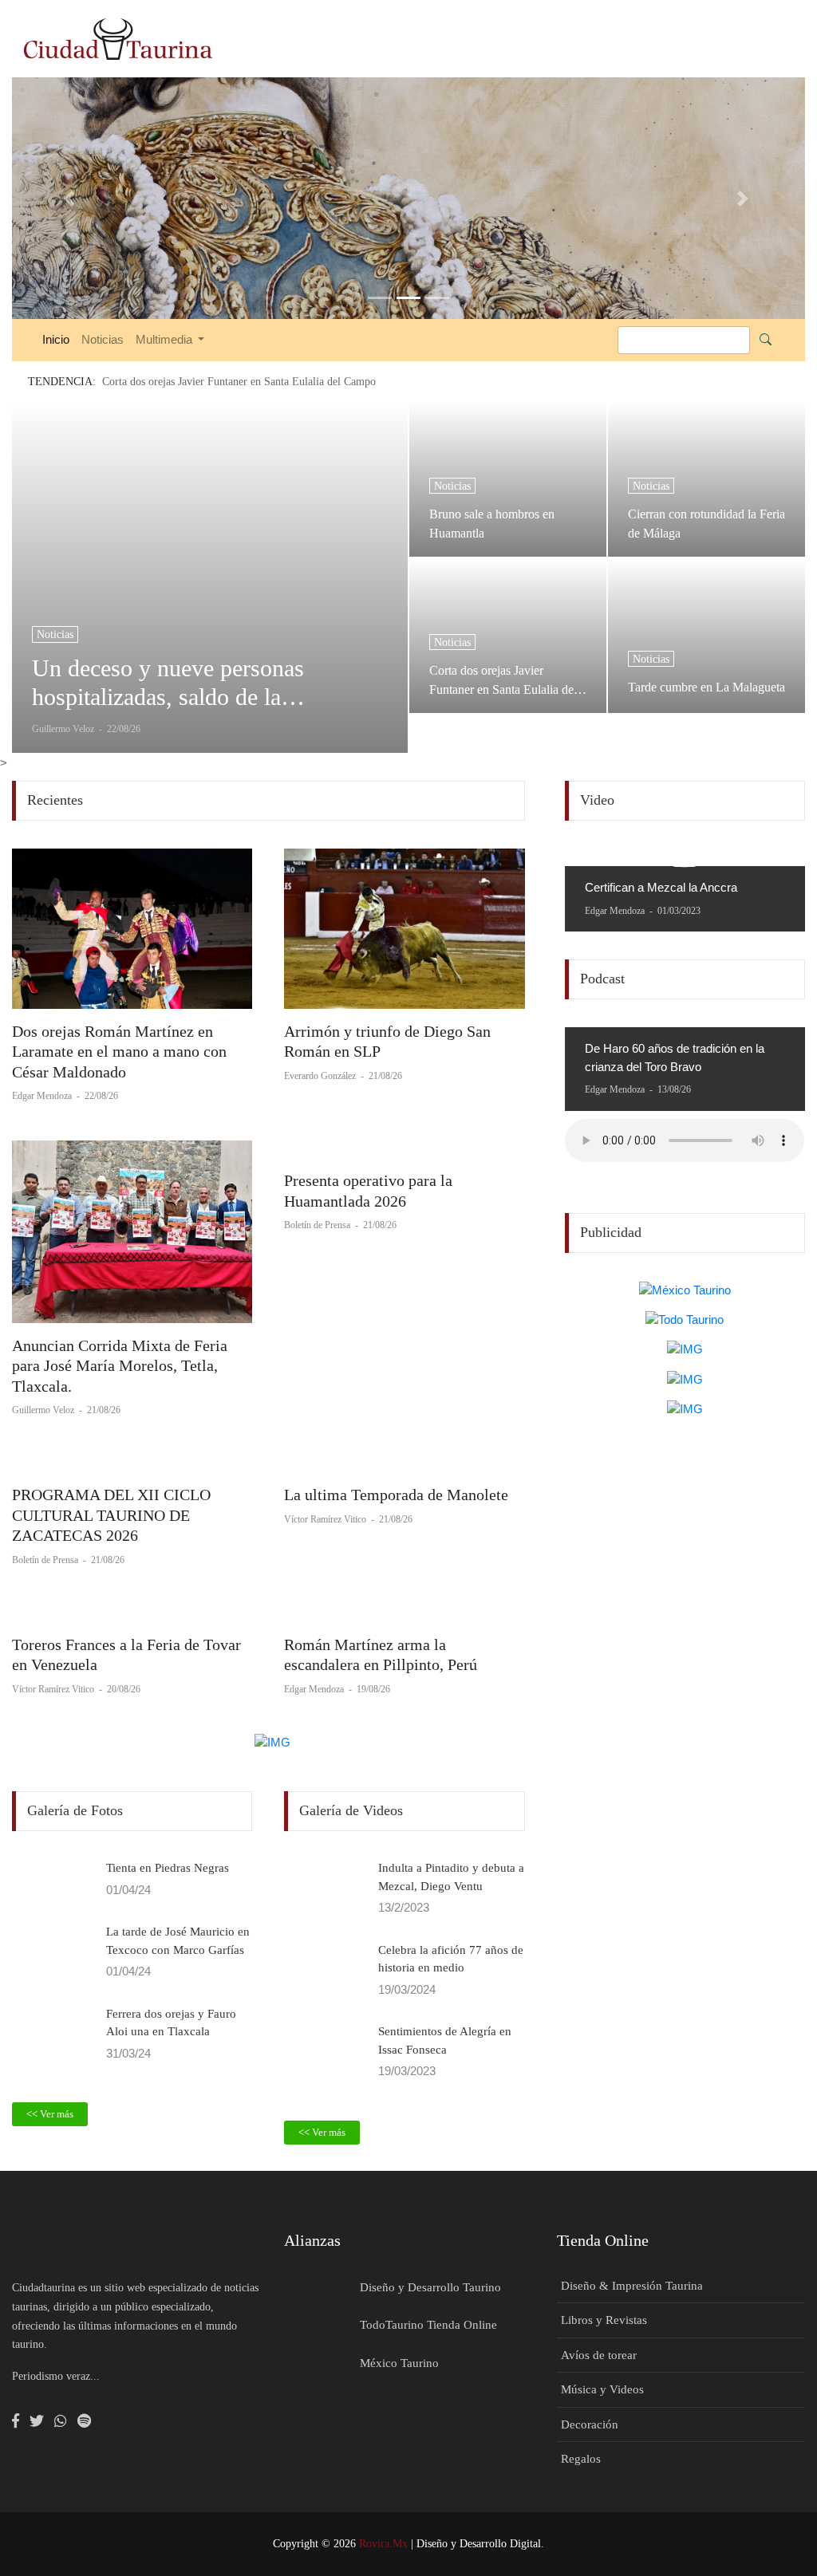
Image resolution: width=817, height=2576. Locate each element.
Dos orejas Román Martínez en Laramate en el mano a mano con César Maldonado (119, 1052)
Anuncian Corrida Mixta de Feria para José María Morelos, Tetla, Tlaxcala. (120, 1366)
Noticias (103, 339)
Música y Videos (602, 2389)
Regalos (581, 2459)
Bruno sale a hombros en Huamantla (492, 524)
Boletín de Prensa (318, 1225)
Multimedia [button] (166, 339)
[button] (71, 198)
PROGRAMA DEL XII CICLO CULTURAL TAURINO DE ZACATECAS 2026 (111, 1515)
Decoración (590, 2424)
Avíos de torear (599, 2355)
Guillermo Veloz (44, 1410)
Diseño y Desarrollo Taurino (430, 2287)
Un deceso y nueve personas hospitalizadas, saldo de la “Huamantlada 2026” (168, 683)
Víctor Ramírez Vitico (326, 1519)
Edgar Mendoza (43, 1096)
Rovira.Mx (383, 2544)
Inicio (56, 339)
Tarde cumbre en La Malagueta (706, 687)
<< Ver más (50, 2114)
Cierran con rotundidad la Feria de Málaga (706, 524)
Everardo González (321, 1076)
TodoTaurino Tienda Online (428, 2325)
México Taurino (399, 2363)
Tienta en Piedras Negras (168, 1868)
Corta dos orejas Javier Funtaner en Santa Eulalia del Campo (503, 680)
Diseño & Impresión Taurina (632, 2286)
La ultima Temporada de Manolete (396, 1495)
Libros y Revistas (604, 2320)
